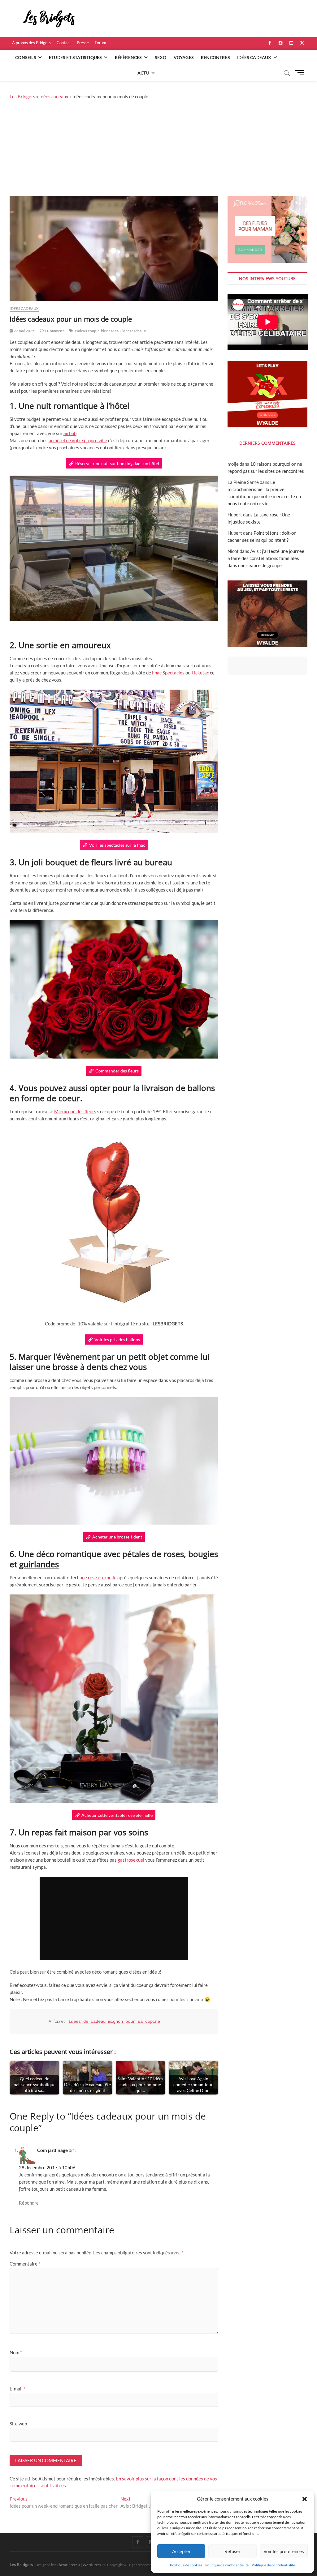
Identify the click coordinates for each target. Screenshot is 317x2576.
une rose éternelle (98, 1577)
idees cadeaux (134, 331)
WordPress (92, 2565)
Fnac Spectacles (168, 673)
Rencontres (215, 57)
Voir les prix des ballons (117, 1339)
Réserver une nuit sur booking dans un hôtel (117, 463)
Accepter (181, 2551)
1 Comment (54, 331)
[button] (305, 2499)
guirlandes (39, 1564)
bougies (203, 1554)
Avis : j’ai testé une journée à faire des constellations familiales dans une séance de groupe (266, 558)
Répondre (29, 2203)
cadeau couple (87, 331)
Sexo (161, 57)
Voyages (184, 57)
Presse (83, 43)
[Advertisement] (158, 150)
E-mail (17, 2389)
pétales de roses (153, 1554)
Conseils (26, 57)
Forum (100, 43)
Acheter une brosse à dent (117, 1537)
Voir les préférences (284, 2551)
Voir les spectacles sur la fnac (117, 845)
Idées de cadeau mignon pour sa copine (114, 2022)
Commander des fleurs (117, 1071)
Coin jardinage (52, 2150)
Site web (18, 2424)
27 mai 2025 (24, 331)
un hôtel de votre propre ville (78, 440)
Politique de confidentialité (227, 2565)
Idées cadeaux (254, 57)
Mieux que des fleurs (75, 1111)
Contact (64, 43)
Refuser (232, 2551)
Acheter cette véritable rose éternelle (117, 1815)
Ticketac (200, 673)
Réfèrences (128, 57)
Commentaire (25, 2264)
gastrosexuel (131, 1860)
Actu (143, 73)
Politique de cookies (186, 2565)
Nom (16, 2352)
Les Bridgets (22, 96)
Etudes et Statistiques (75, 57)
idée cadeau (111, 331)
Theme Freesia (68, 2565)
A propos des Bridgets (31, 43)
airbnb (70, 433)
